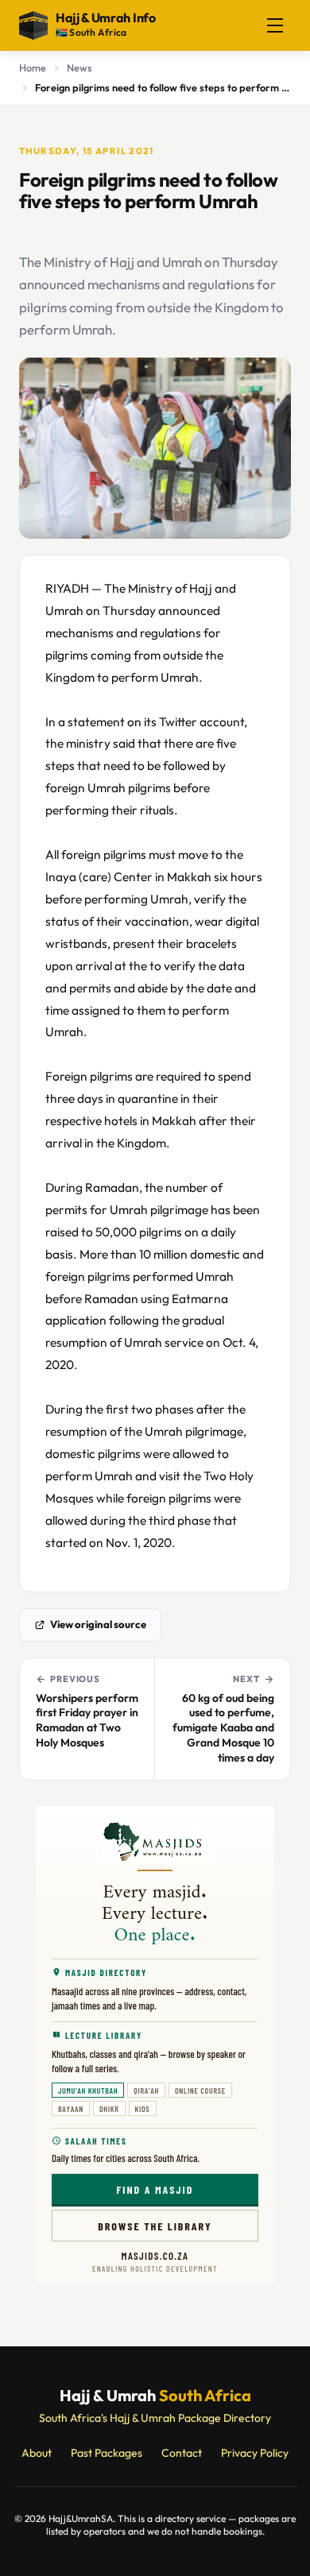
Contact (182, 2453)
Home (33, 68)
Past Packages (107, 2453)
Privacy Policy (255, 2453)
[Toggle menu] (275, 25)
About (37, 2453)
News (79, 68)
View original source (98, 1624)
